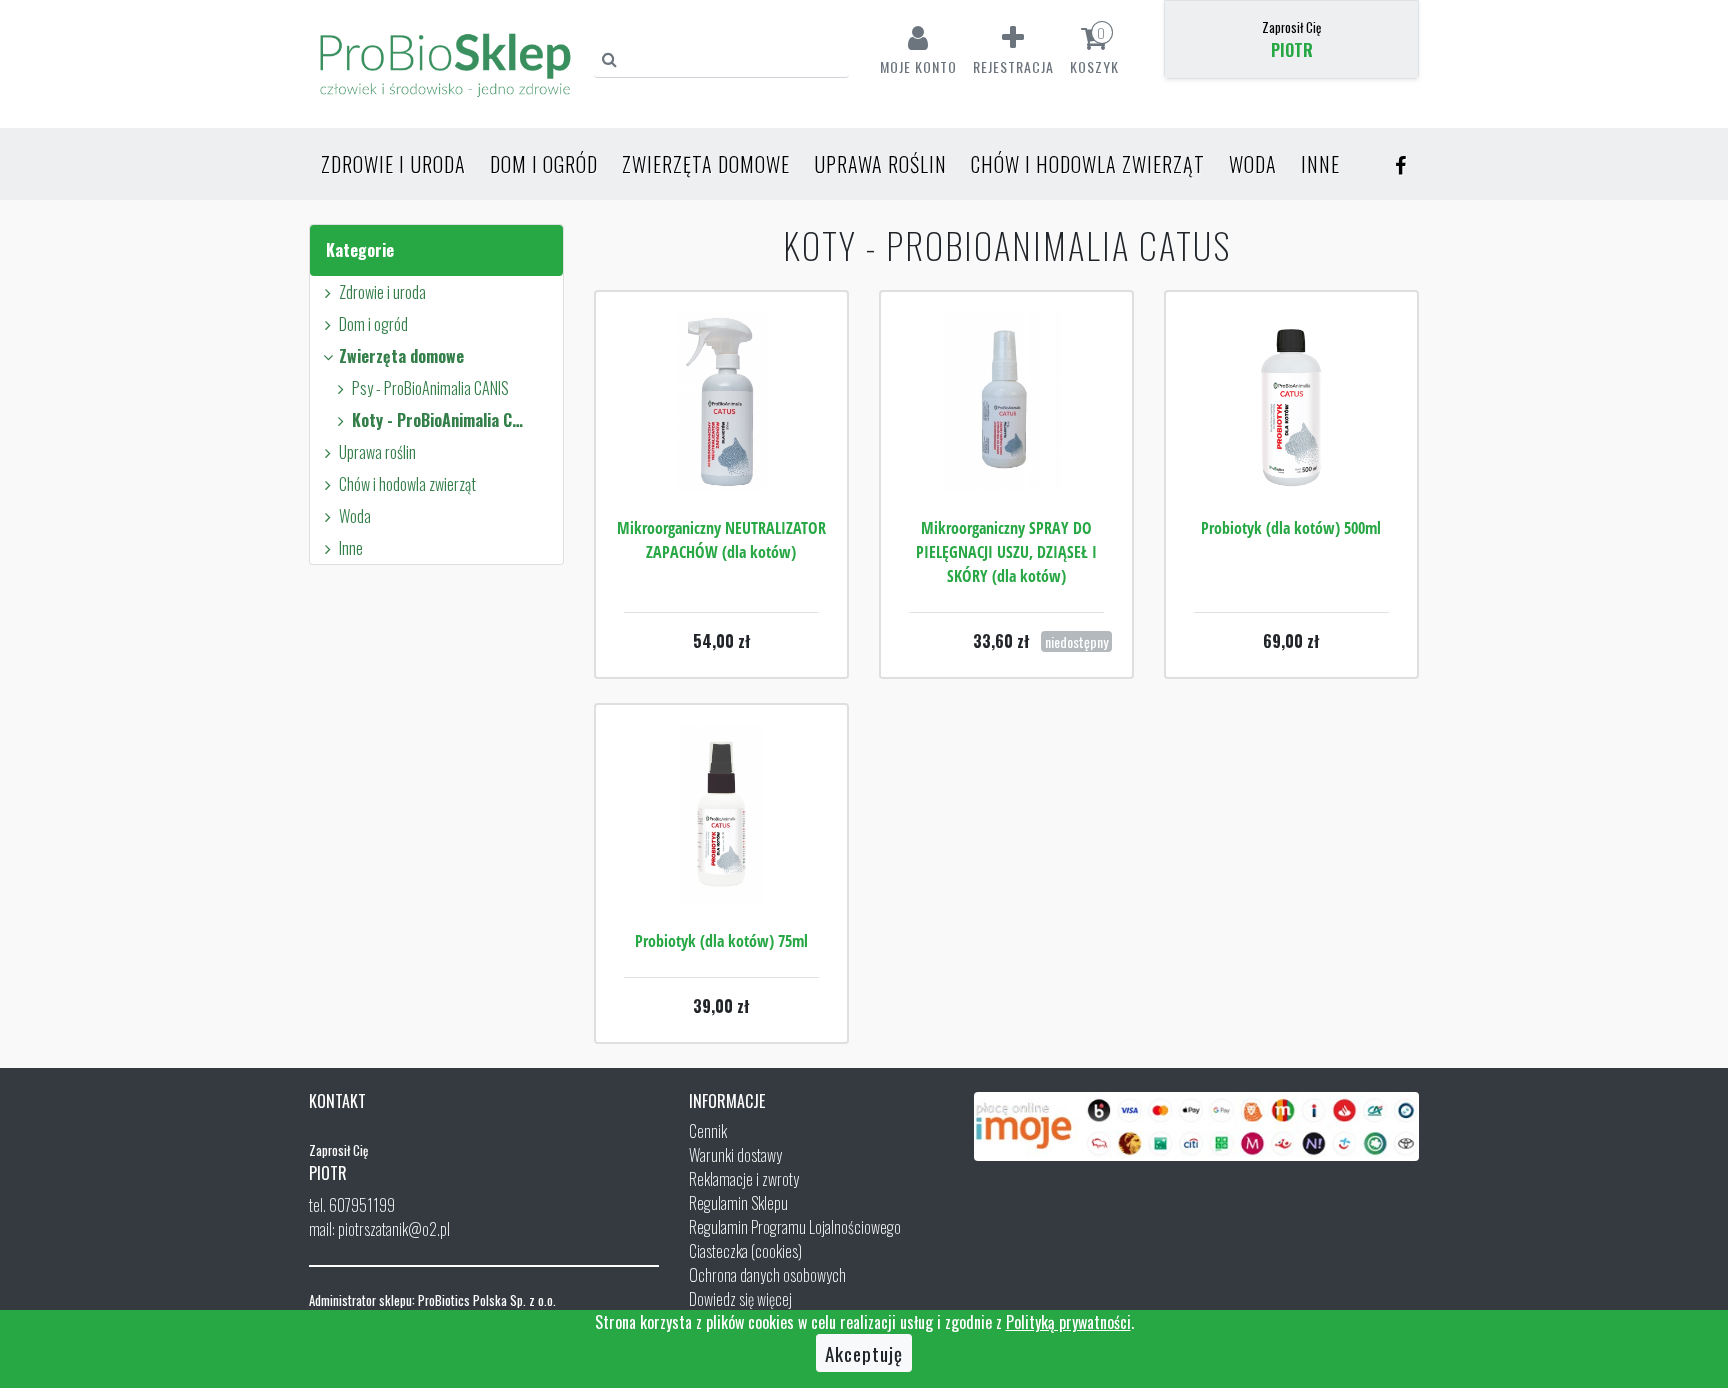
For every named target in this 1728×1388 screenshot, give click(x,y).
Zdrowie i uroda (393, 164)
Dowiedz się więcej (740, 1299)
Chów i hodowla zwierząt (1088, 164)
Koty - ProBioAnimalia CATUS (440, 420)
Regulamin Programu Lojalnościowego (795, 1227)
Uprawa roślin (880, 164)
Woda (1253, 164)
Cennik (708, 1131)
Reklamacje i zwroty (744, 1179)
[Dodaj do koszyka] (721, 462)
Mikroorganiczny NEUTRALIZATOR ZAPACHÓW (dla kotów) (721, 540)
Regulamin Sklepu (738, 1203)
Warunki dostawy (735, 1155)
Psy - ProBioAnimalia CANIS (430, 388)
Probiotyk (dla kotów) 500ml (1291, 528)
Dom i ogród (544, 164)
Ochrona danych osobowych (767, 1275)
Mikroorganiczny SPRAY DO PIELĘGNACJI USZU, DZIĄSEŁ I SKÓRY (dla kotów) (1006, 552)
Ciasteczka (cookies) (745, 1251)
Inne (1320, 164)
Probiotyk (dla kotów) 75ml (721, 941)
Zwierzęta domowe (706, 164)
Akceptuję (864, 1353)
